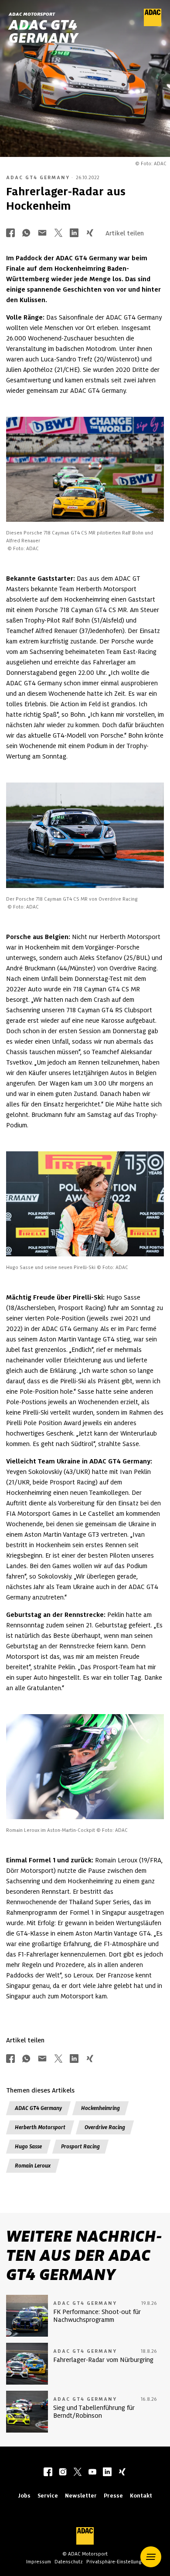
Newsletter (81, 2496)
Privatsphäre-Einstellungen (117, 2562)
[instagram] (63, 2473)
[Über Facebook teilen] (10, 233)
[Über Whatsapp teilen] (26, 233)
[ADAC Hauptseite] (153, 24)
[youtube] (92, 2473)
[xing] (122, 2473)
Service (48, 2496)
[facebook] (48, 2473)
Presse (113, 2496)
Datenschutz (69, 2562)
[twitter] (78, 2473)
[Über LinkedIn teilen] (74, 233)
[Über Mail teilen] (42, 233)
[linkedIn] (107, 2473)
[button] (151, 2557)
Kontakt (141, 2496)
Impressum (39, 2562)
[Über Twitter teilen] (58, 233)
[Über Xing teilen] (90, 233)
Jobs (24, 2496)
